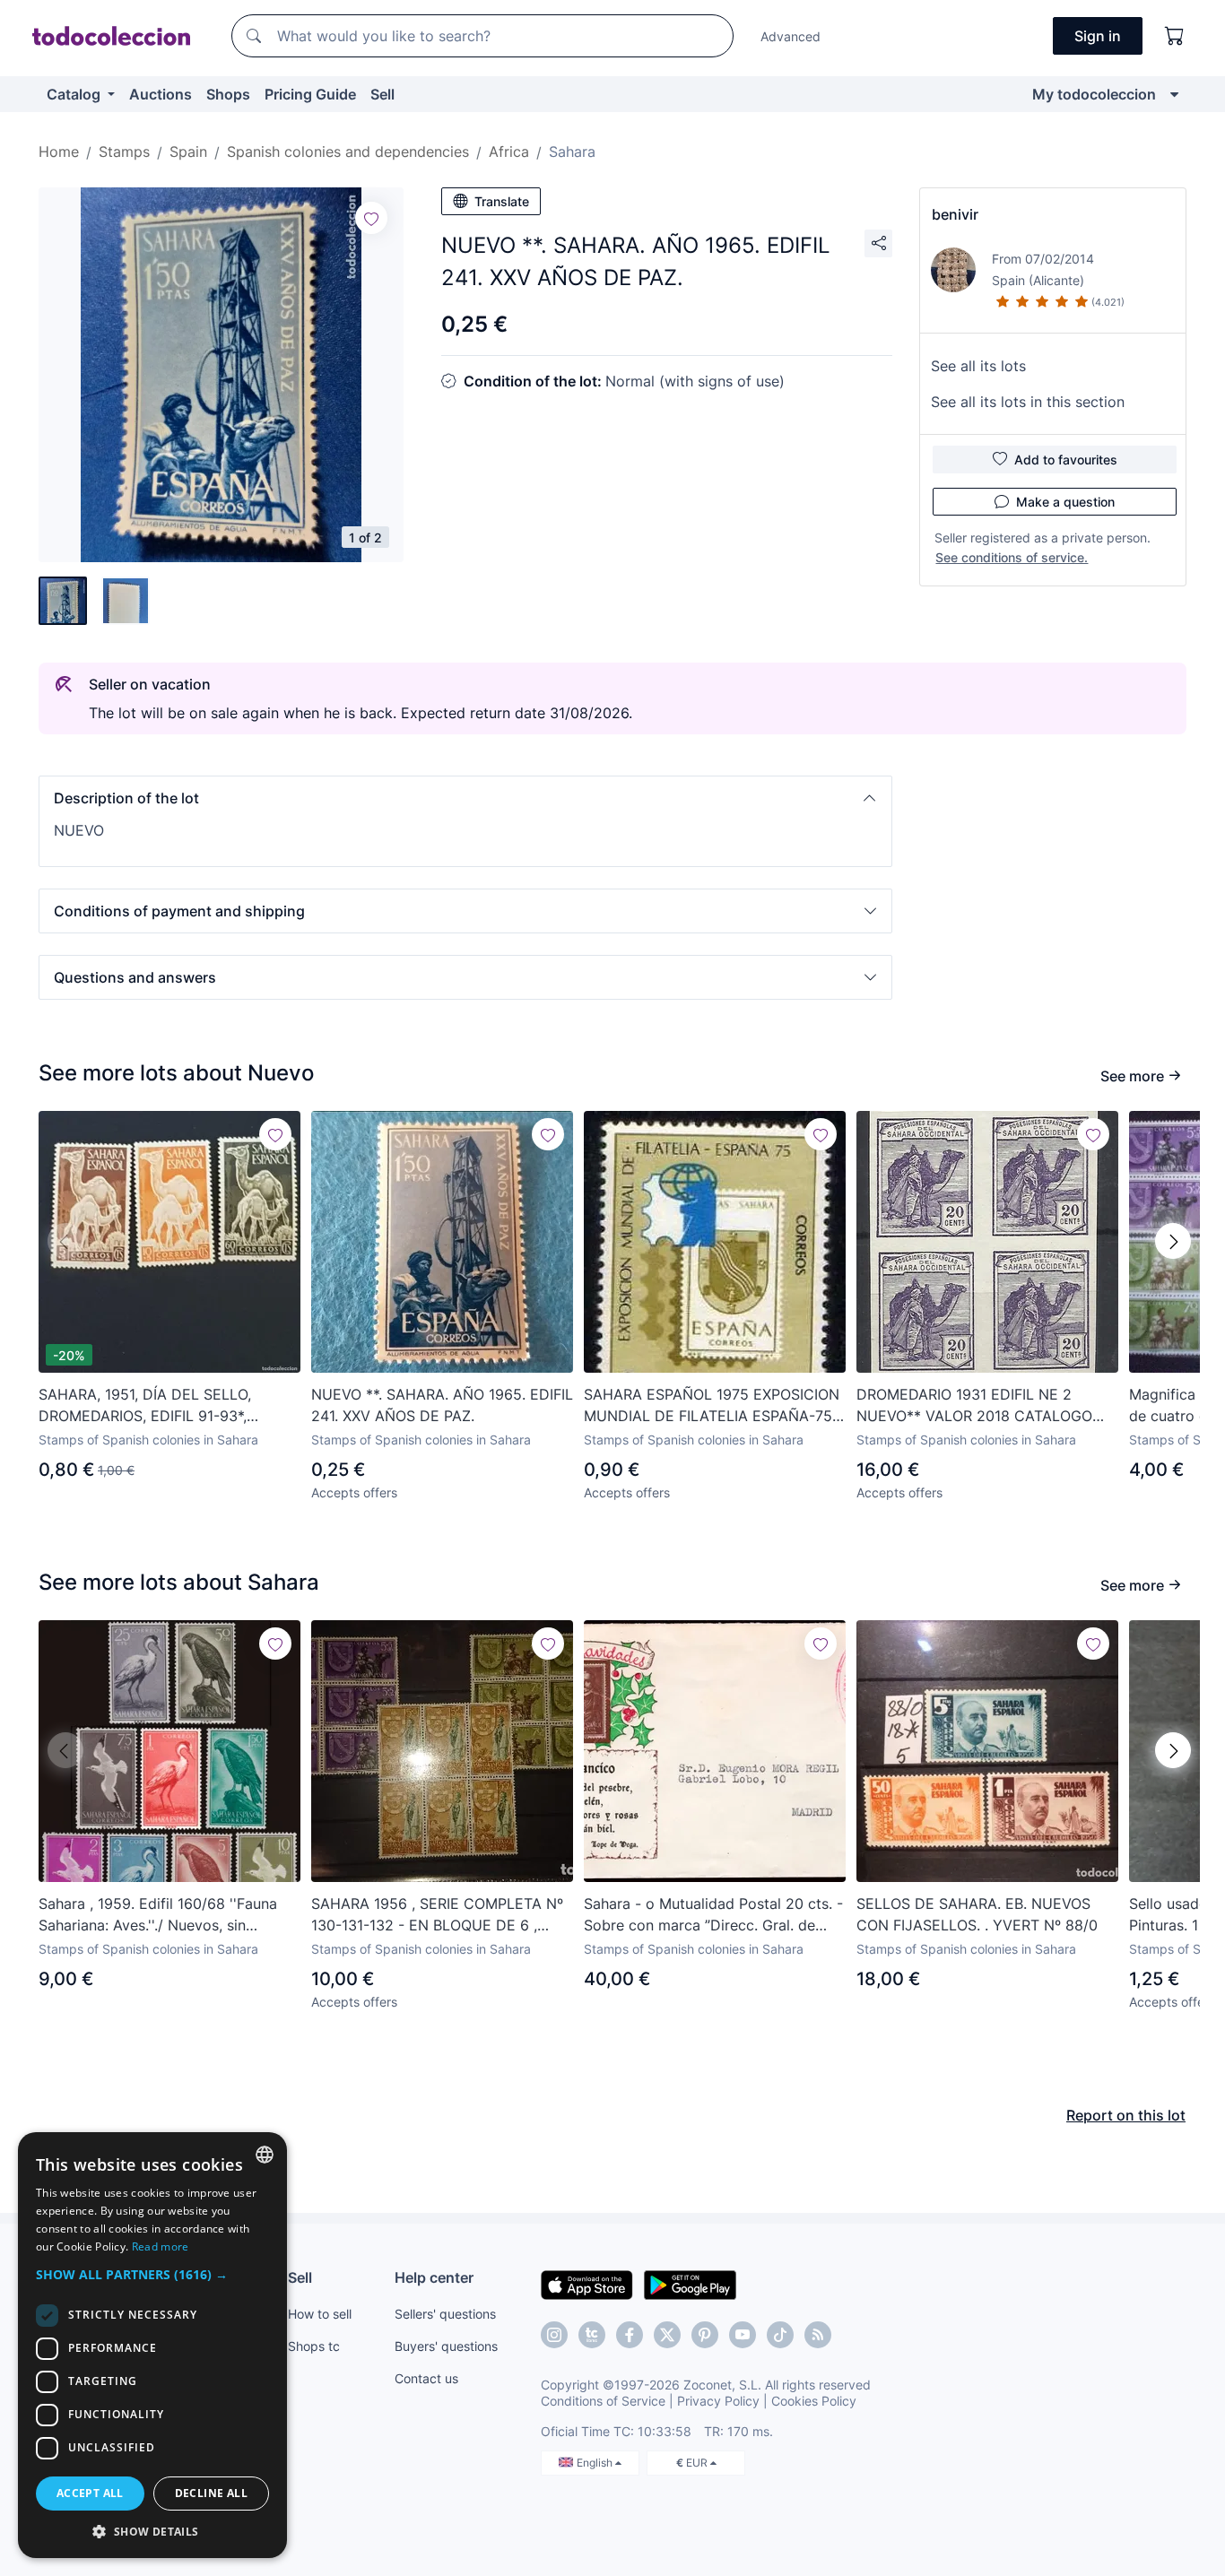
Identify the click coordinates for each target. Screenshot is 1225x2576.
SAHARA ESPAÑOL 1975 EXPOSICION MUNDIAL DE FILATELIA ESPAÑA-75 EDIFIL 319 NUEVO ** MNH (712, 1406)
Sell (382, 94)
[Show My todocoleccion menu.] (1174, 94)
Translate (502, 201)
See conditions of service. (1012, 557)
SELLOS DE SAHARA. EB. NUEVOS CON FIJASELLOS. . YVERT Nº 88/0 (977, 1914)
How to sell (320, 2314)
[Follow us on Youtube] (743, 2335)
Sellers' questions (445, 2314)
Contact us (426, 2378)
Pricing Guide (310, 94)
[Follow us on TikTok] (780, 2335)
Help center (434, 2277)
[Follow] (371, 218)
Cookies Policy (814, 2401)
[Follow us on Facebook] (630, 2335)
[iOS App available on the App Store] (587, 2284)
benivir (955, 214)
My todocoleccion (1094, 94)
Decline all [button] (211, 2493)
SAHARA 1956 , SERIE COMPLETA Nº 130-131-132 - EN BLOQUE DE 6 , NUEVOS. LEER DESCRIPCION (437, 1915)
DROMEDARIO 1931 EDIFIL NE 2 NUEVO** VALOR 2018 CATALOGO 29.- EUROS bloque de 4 (974, 1406)
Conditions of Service (603, 2401)
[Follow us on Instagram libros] (592, 2335)
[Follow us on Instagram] (554, 2335)
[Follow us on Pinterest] (705, 2335)
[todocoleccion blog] (818, 2335)
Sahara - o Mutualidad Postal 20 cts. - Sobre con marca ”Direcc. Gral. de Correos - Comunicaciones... (713, 1915)
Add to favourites (1066, 460)
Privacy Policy (718, 2401)
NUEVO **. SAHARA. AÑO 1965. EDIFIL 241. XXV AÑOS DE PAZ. (442, 1405)
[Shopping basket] (1175, 36)
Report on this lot (1126, 2115)
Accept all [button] (90, 2493)
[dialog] (152, 2345)
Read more (161, 2246)
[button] (465, 798)
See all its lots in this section (1028, 402)
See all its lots (978, 366)
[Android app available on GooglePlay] (690, 2284)
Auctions (161, 94)
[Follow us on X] (667, 2335)
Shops (228, 94)
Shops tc (314, 2346)
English (596, 2463)
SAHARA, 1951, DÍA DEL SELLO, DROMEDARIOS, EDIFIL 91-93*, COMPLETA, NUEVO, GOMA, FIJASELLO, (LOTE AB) (145, 1406)
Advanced (791, 36)
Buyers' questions (446, 2346)
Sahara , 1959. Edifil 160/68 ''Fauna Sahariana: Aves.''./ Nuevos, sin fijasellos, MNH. (158, 1915)
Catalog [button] (75, 94)
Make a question (1065, 502)
